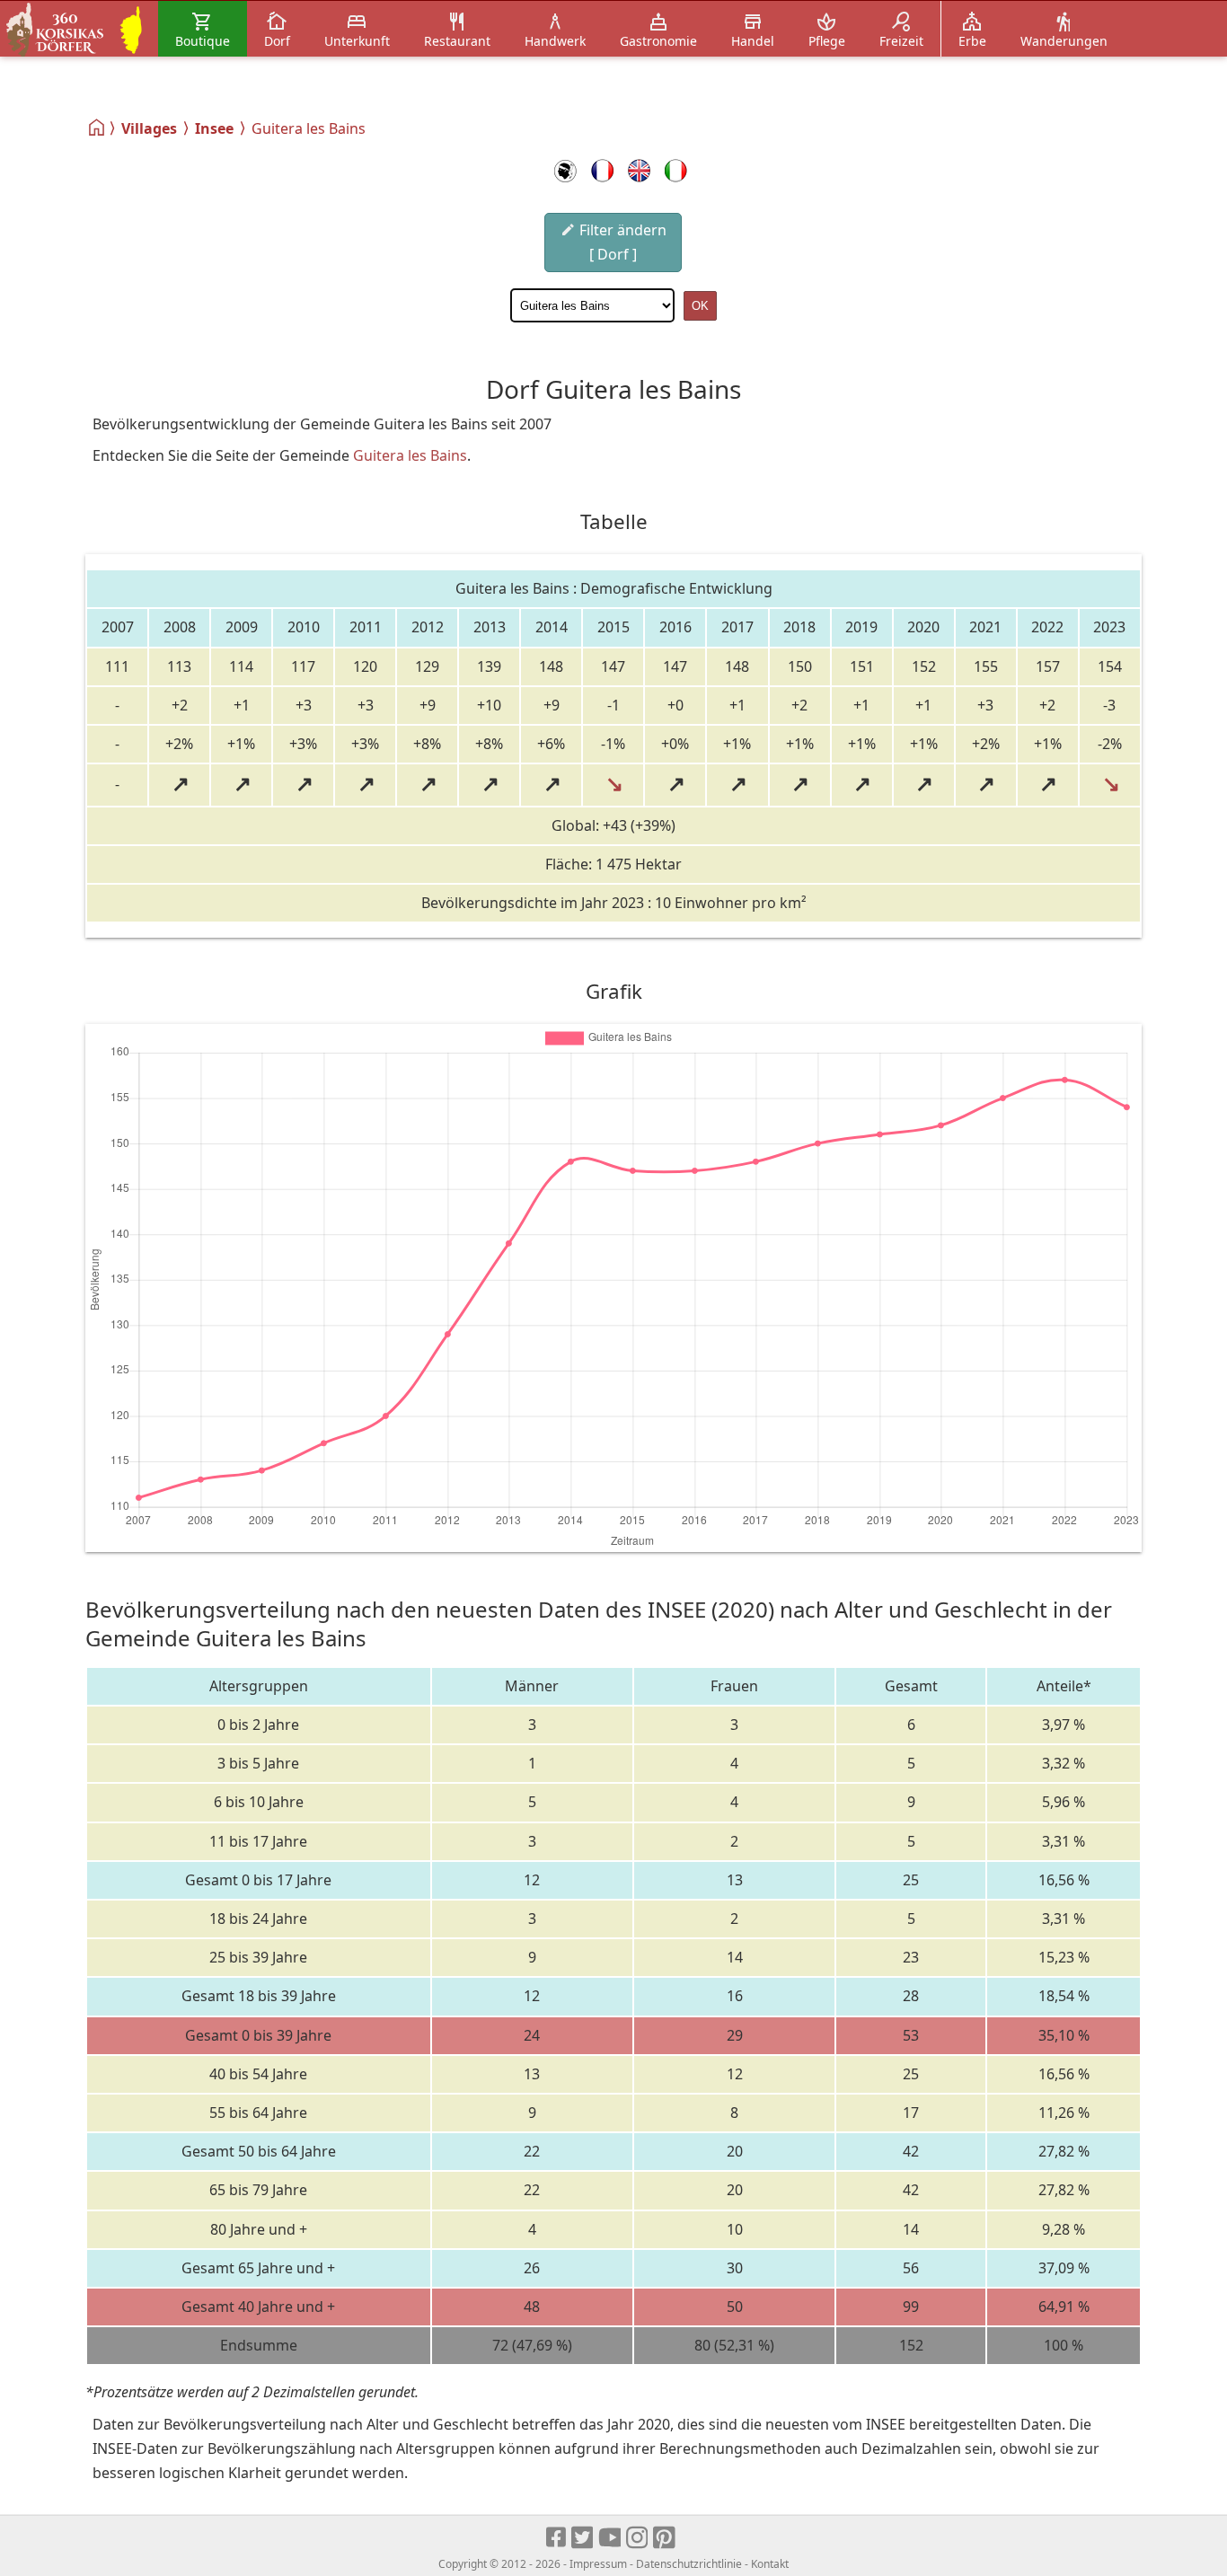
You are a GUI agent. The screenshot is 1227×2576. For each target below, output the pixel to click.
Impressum (598, 2564)
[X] (583, 2538)
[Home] (97, 128)
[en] (639, 171)
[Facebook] (557, 2538)
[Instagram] (638, 2538)
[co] (565, 171)
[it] (676, 171)
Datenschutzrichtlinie (689, 2564)
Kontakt (770, 2564)
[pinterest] (665, 2538)
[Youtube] (610, 2538)
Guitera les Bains (410, 455)
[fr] (602, 171)
